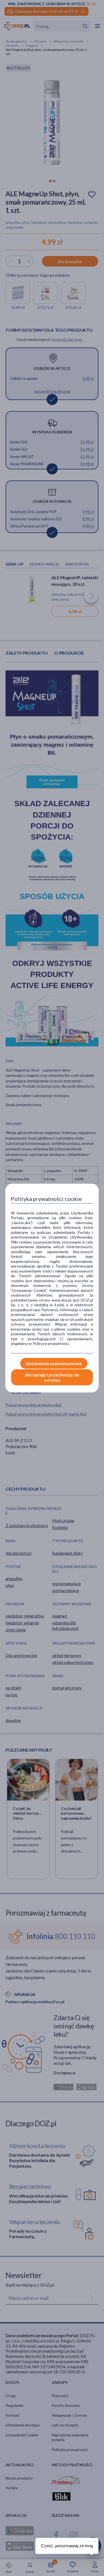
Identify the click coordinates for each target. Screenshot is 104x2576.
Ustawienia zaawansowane (54, 1363)
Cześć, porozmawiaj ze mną (67, 2546)
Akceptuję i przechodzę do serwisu (52, 1377)
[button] (94, 2540)
